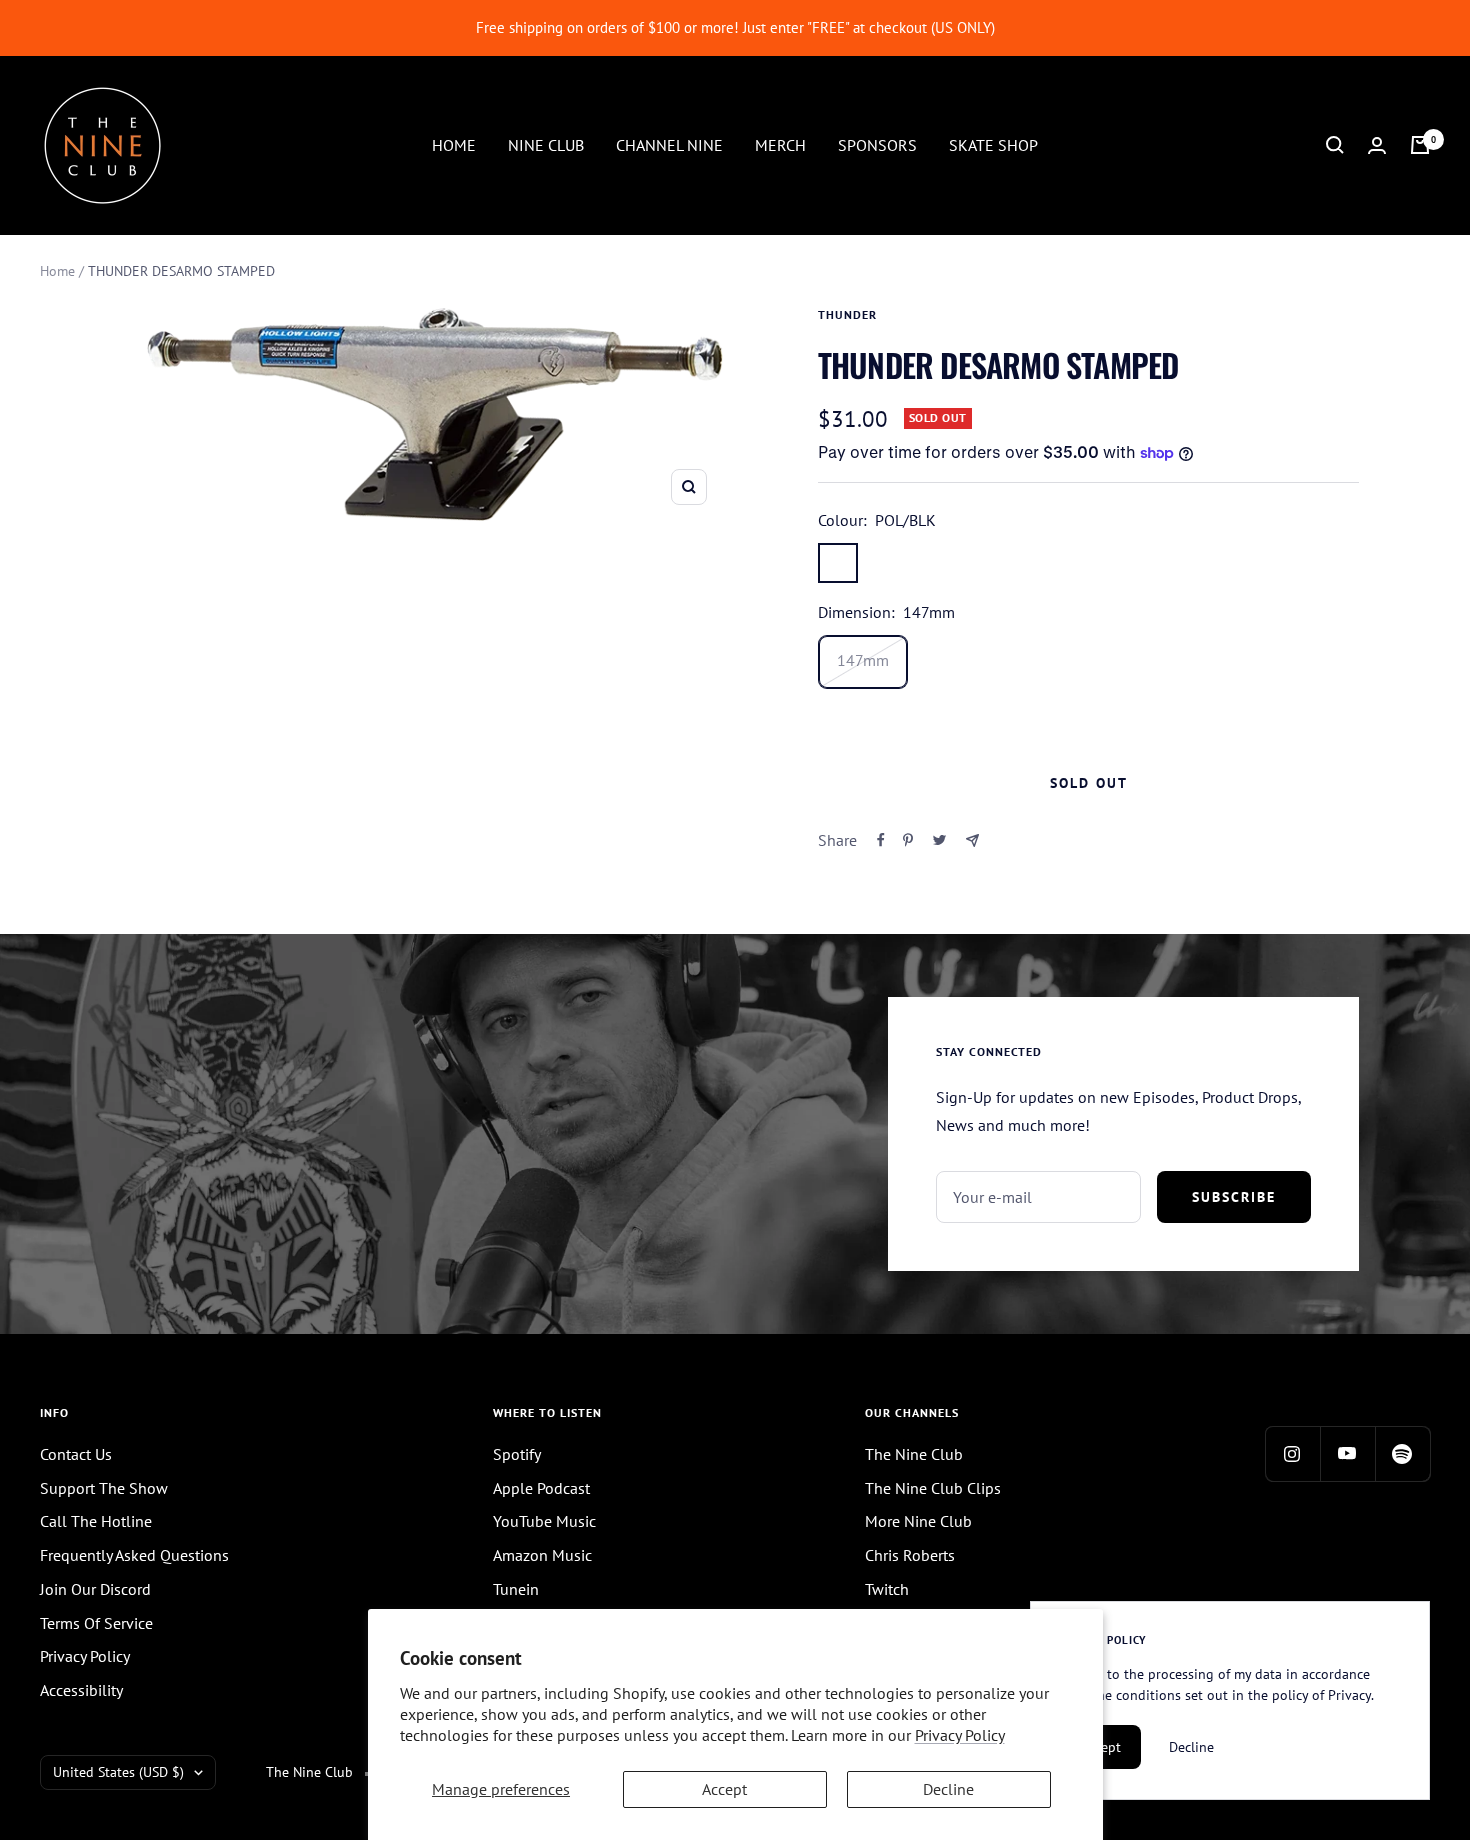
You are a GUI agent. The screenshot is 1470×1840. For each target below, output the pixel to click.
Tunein (516, 1589)
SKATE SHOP (993, 144)
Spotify (517, 1454)
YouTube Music (544, 1521)
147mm (863, 660)
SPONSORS (877, 144)
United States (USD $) (118, 1772)
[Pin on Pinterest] (908, 840)
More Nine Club (918, 1521)
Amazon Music (542, 1555)
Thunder (847, 314)
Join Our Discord (95, 1589)
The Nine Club (914, 1454)
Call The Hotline (96, 1521)
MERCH (780, 144)
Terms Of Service (96, 1623)
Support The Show (104, 1488)
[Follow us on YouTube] (1347, 1453)
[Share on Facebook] (881, 840)
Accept (724, 1789)
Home (57, 271)
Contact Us (76, 1454)
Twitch (887, 1589)
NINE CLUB (546, 144)
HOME (454, 144)
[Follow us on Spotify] (1402, 1453)
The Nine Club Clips (933, 1488)
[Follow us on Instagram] (1292, 1453)
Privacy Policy (960, 1735)
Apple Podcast (541, 1488)
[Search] (1335, 145)
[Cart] (1420, 145)
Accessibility (81, 1690)
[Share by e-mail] (972, 840)
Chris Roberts (910, 1555)
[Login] (1377, 145)
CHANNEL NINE (669, 144)
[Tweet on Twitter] (939, 840)
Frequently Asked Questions (134, 1555)
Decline (948, 1789)
